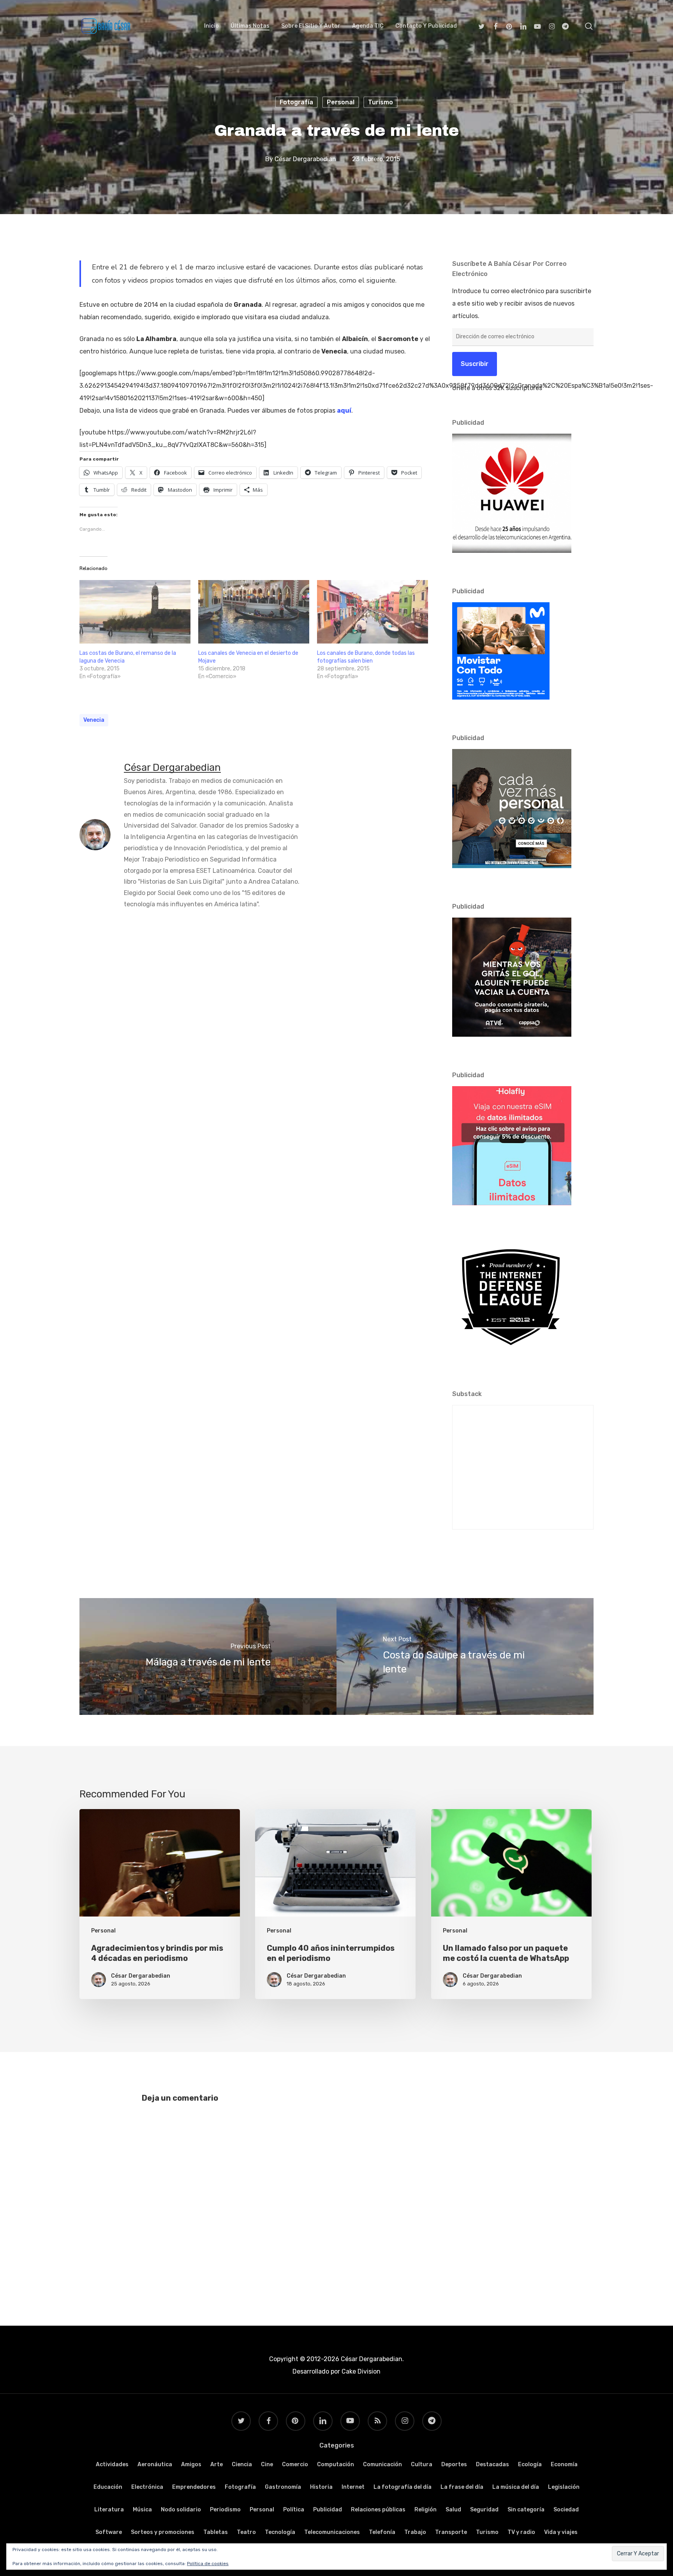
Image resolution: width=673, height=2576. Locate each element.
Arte (217, 2464)
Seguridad (484, 2510)
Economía (564, 2464)
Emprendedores (194, 2487)
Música (142, 2510)
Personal (341, 102)
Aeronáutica (155, 2464)
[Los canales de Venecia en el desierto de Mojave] (254, 612)
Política (294, 2510)
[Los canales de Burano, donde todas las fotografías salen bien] (373, 612)
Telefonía (382, 2532)
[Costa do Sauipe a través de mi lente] (465, 1656)
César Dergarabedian (305, 159)
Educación (108, 2487)
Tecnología (280, 2532)
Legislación (564, 2487)
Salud (453, 2510)
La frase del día (462, 2487)
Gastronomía (283, 2487)
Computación (336, 2464)
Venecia (94, 720)
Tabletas (216, 2532)
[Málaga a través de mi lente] (208, 1656)
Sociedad (566, 2510)
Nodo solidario (181, 2510)
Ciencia (242, 2464)
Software (109, 2532)
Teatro (246, 2532)
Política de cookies (208, 2564)
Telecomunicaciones (332, 2532)
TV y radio (521, 2532)
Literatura (109, 2510)
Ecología (530, 2464)
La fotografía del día (403, 2487)
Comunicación (382, 2464)
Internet (353, 2487)
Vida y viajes (561, 2532)
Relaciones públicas (378, 2510)
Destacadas (492, 2464)
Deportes (454, 2464)
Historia (321, 2487)
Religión (425, 2510)
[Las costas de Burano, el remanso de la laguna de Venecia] (135, 612)
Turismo (381, 102)
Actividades (112, 2464)
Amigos (191, 2464)
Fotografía (296, 102)
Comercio (295, 2464)
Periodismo (225, 2510)
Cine (267, 2464)
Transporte (451, 2532)
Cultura (422, 2464)
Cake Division (360, 2371)
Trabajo (415, 2532)
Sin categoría (526, 2510)
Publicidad (328, 2510)
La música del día (516, 2487)
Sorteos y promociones (163, 2532)
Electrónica (147, 2487)
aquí (344, 411)
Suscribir (475, 364)
